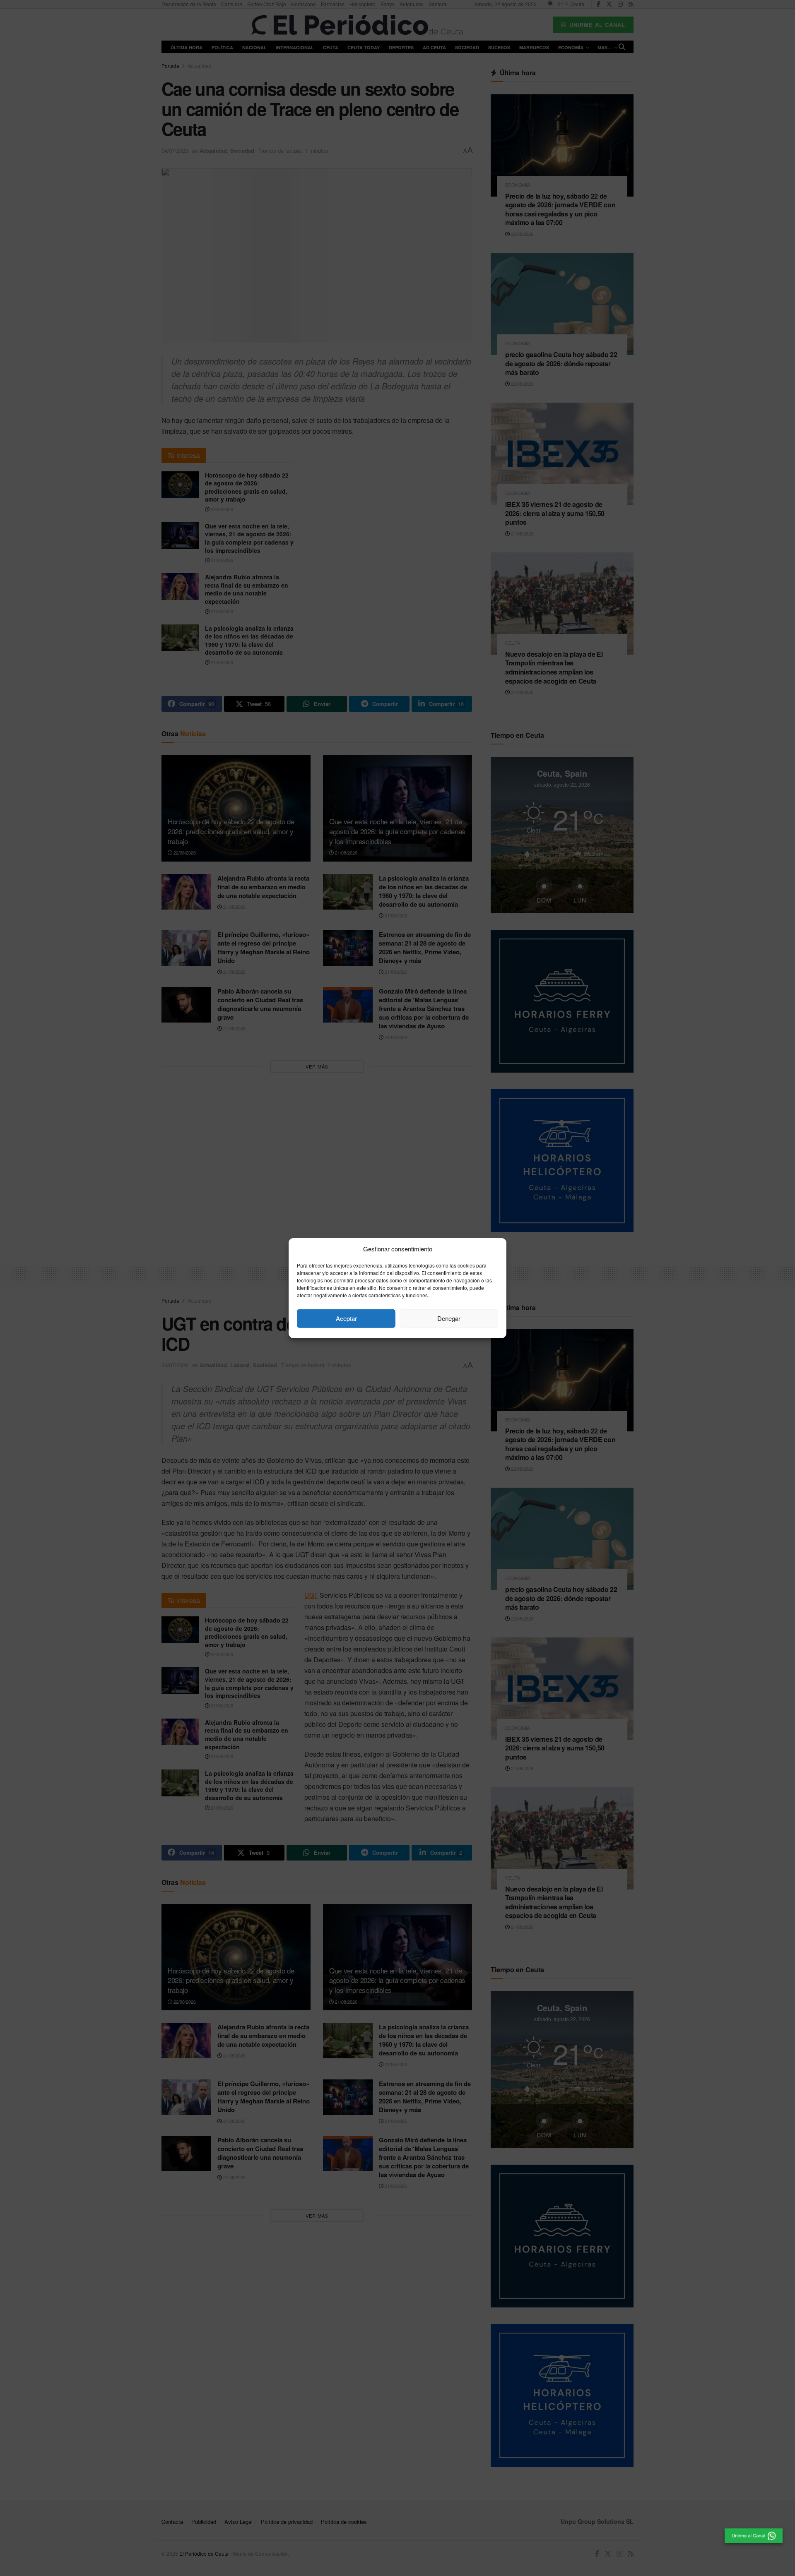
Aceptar (346, 1318)
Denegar (449, 1318)
